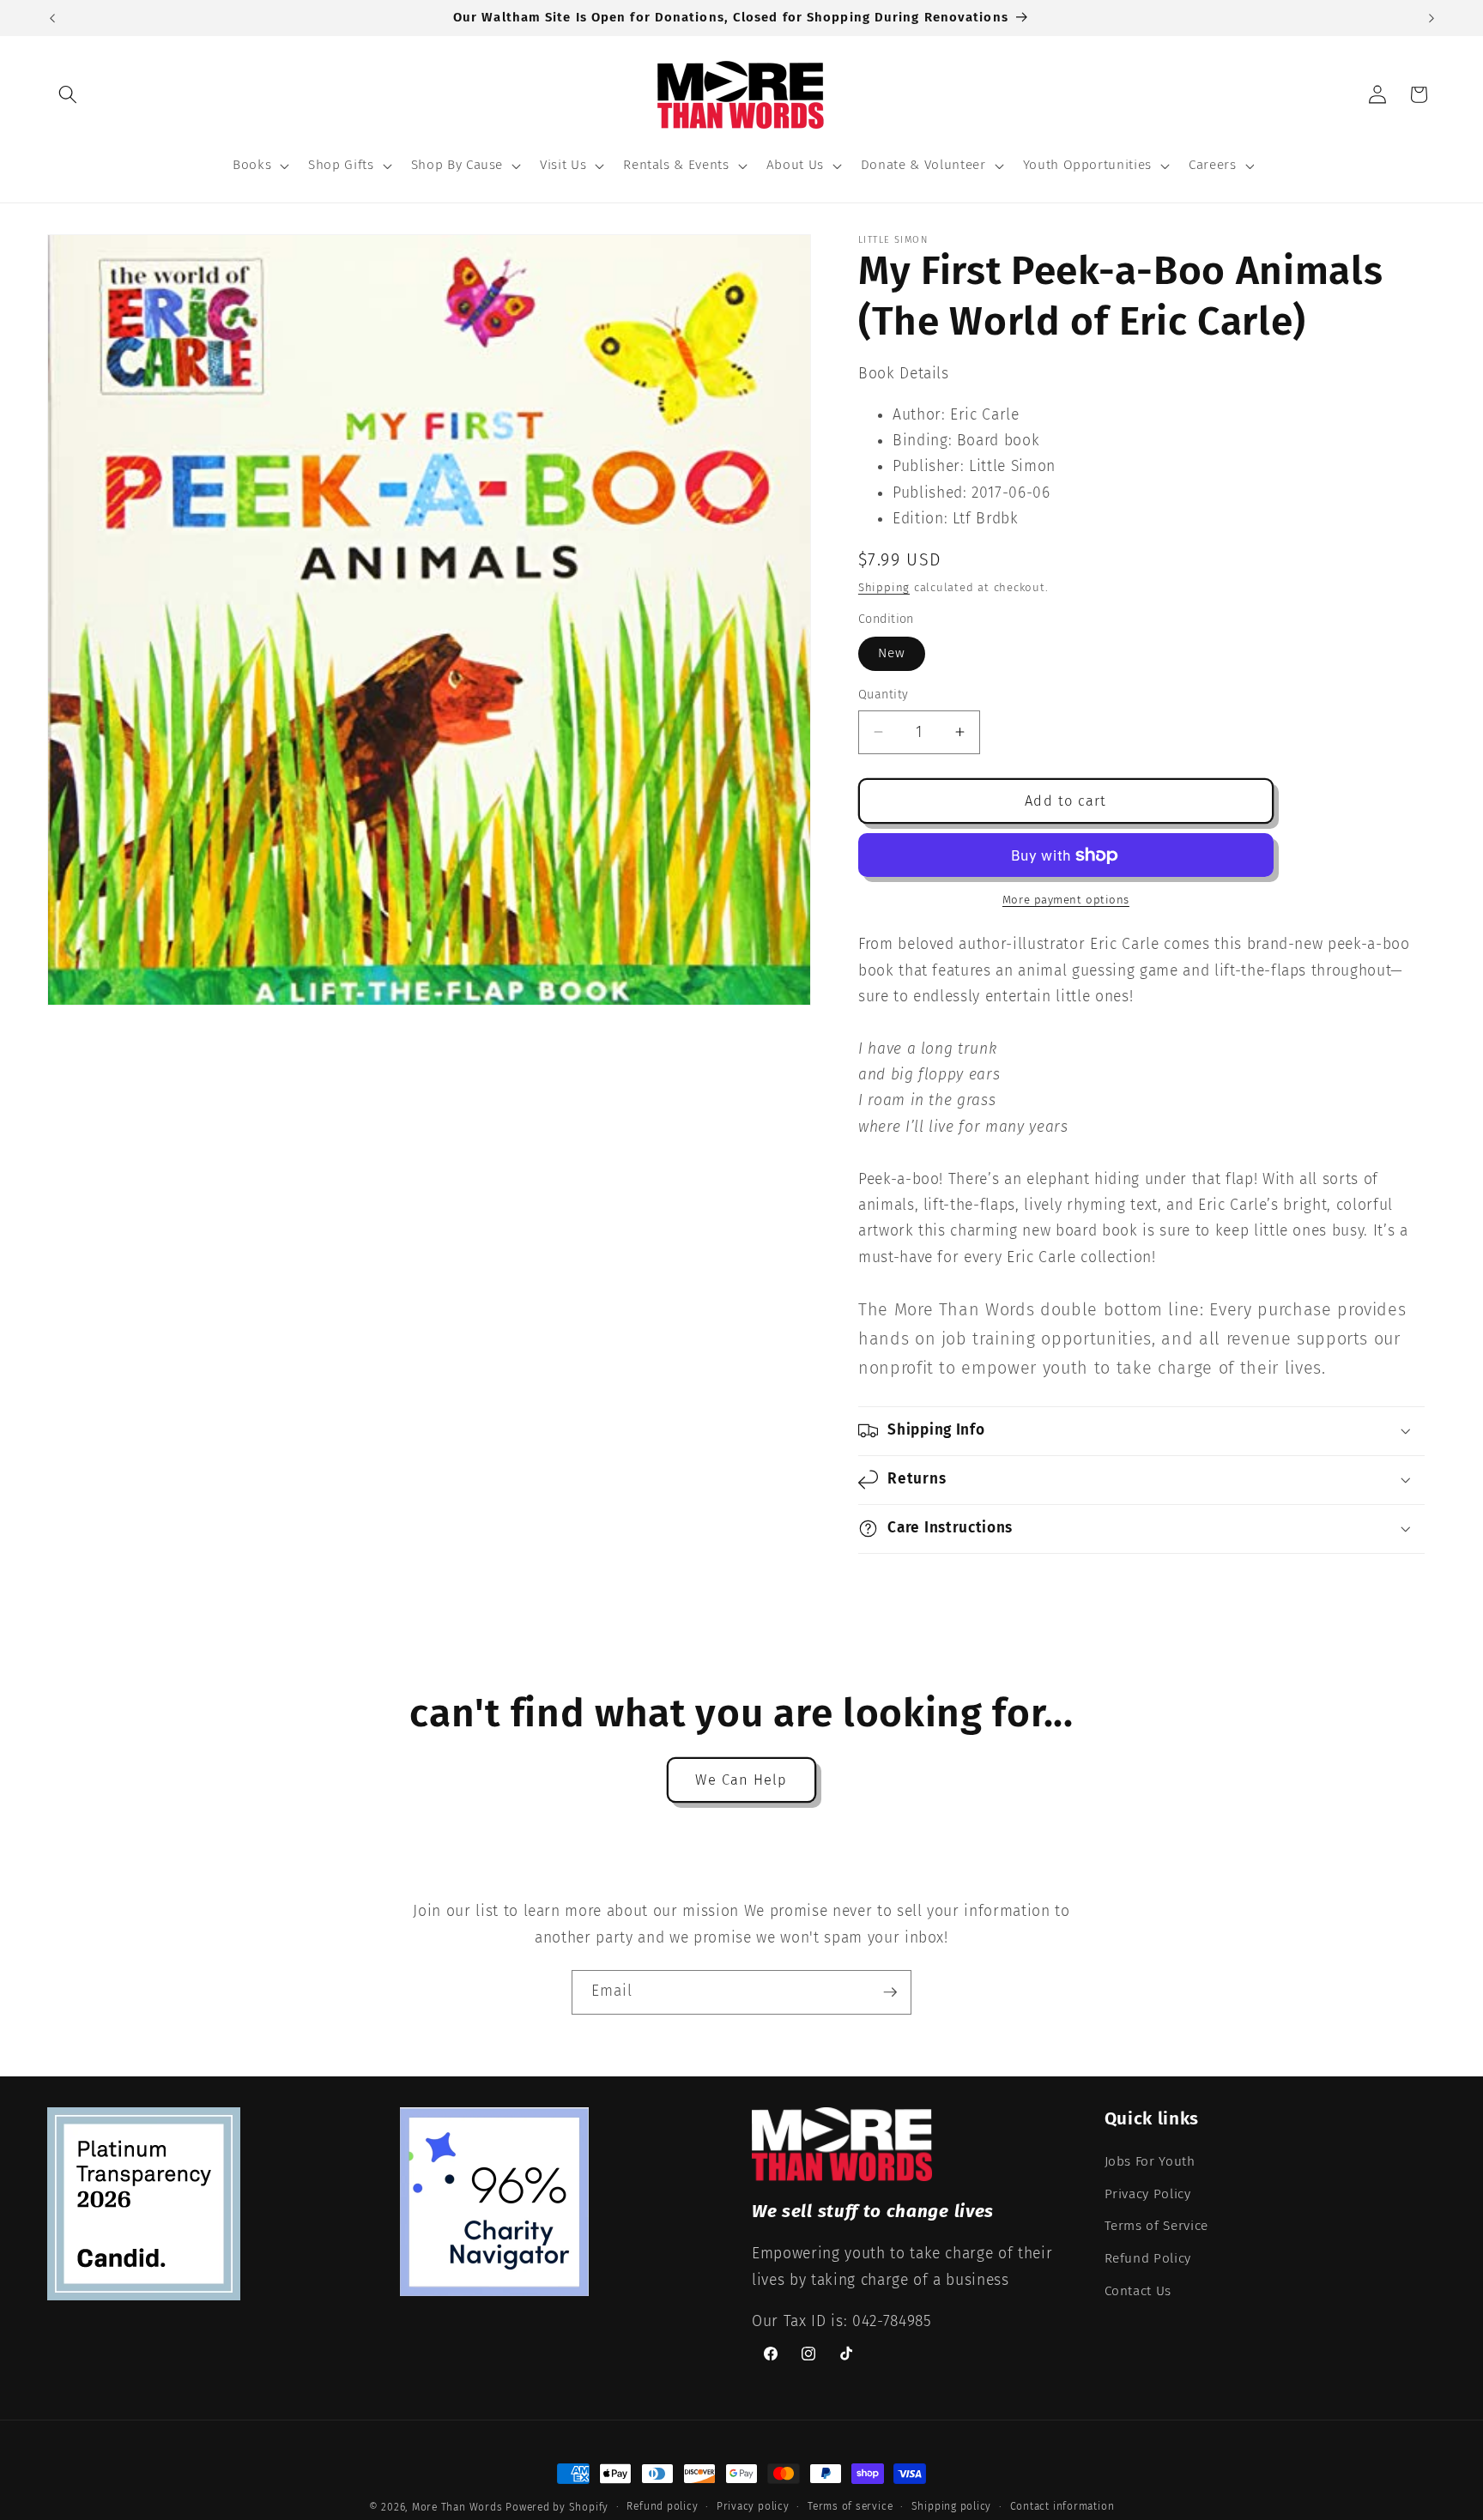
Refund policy (662, 2506)
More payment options (1066, 900)
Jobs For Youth (1150, 2161)
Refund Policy (1148, 2258)
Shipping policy (952, 2506)
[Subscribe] (890, 1992)
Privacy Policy (1148, 2194)
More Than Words (459, 2507)
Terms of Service (1157, 2226)
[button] (68, 94)
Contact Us (1138, 2291)
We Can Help (741, 1780)
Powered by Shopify (557, 2507)
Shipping (884, 587)
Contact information (1062, 2506)
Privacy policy (753, 2506)
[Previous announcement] (52, 18)
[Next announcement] (1432, 18)
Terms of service (850, 2506)
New (892, 653)
